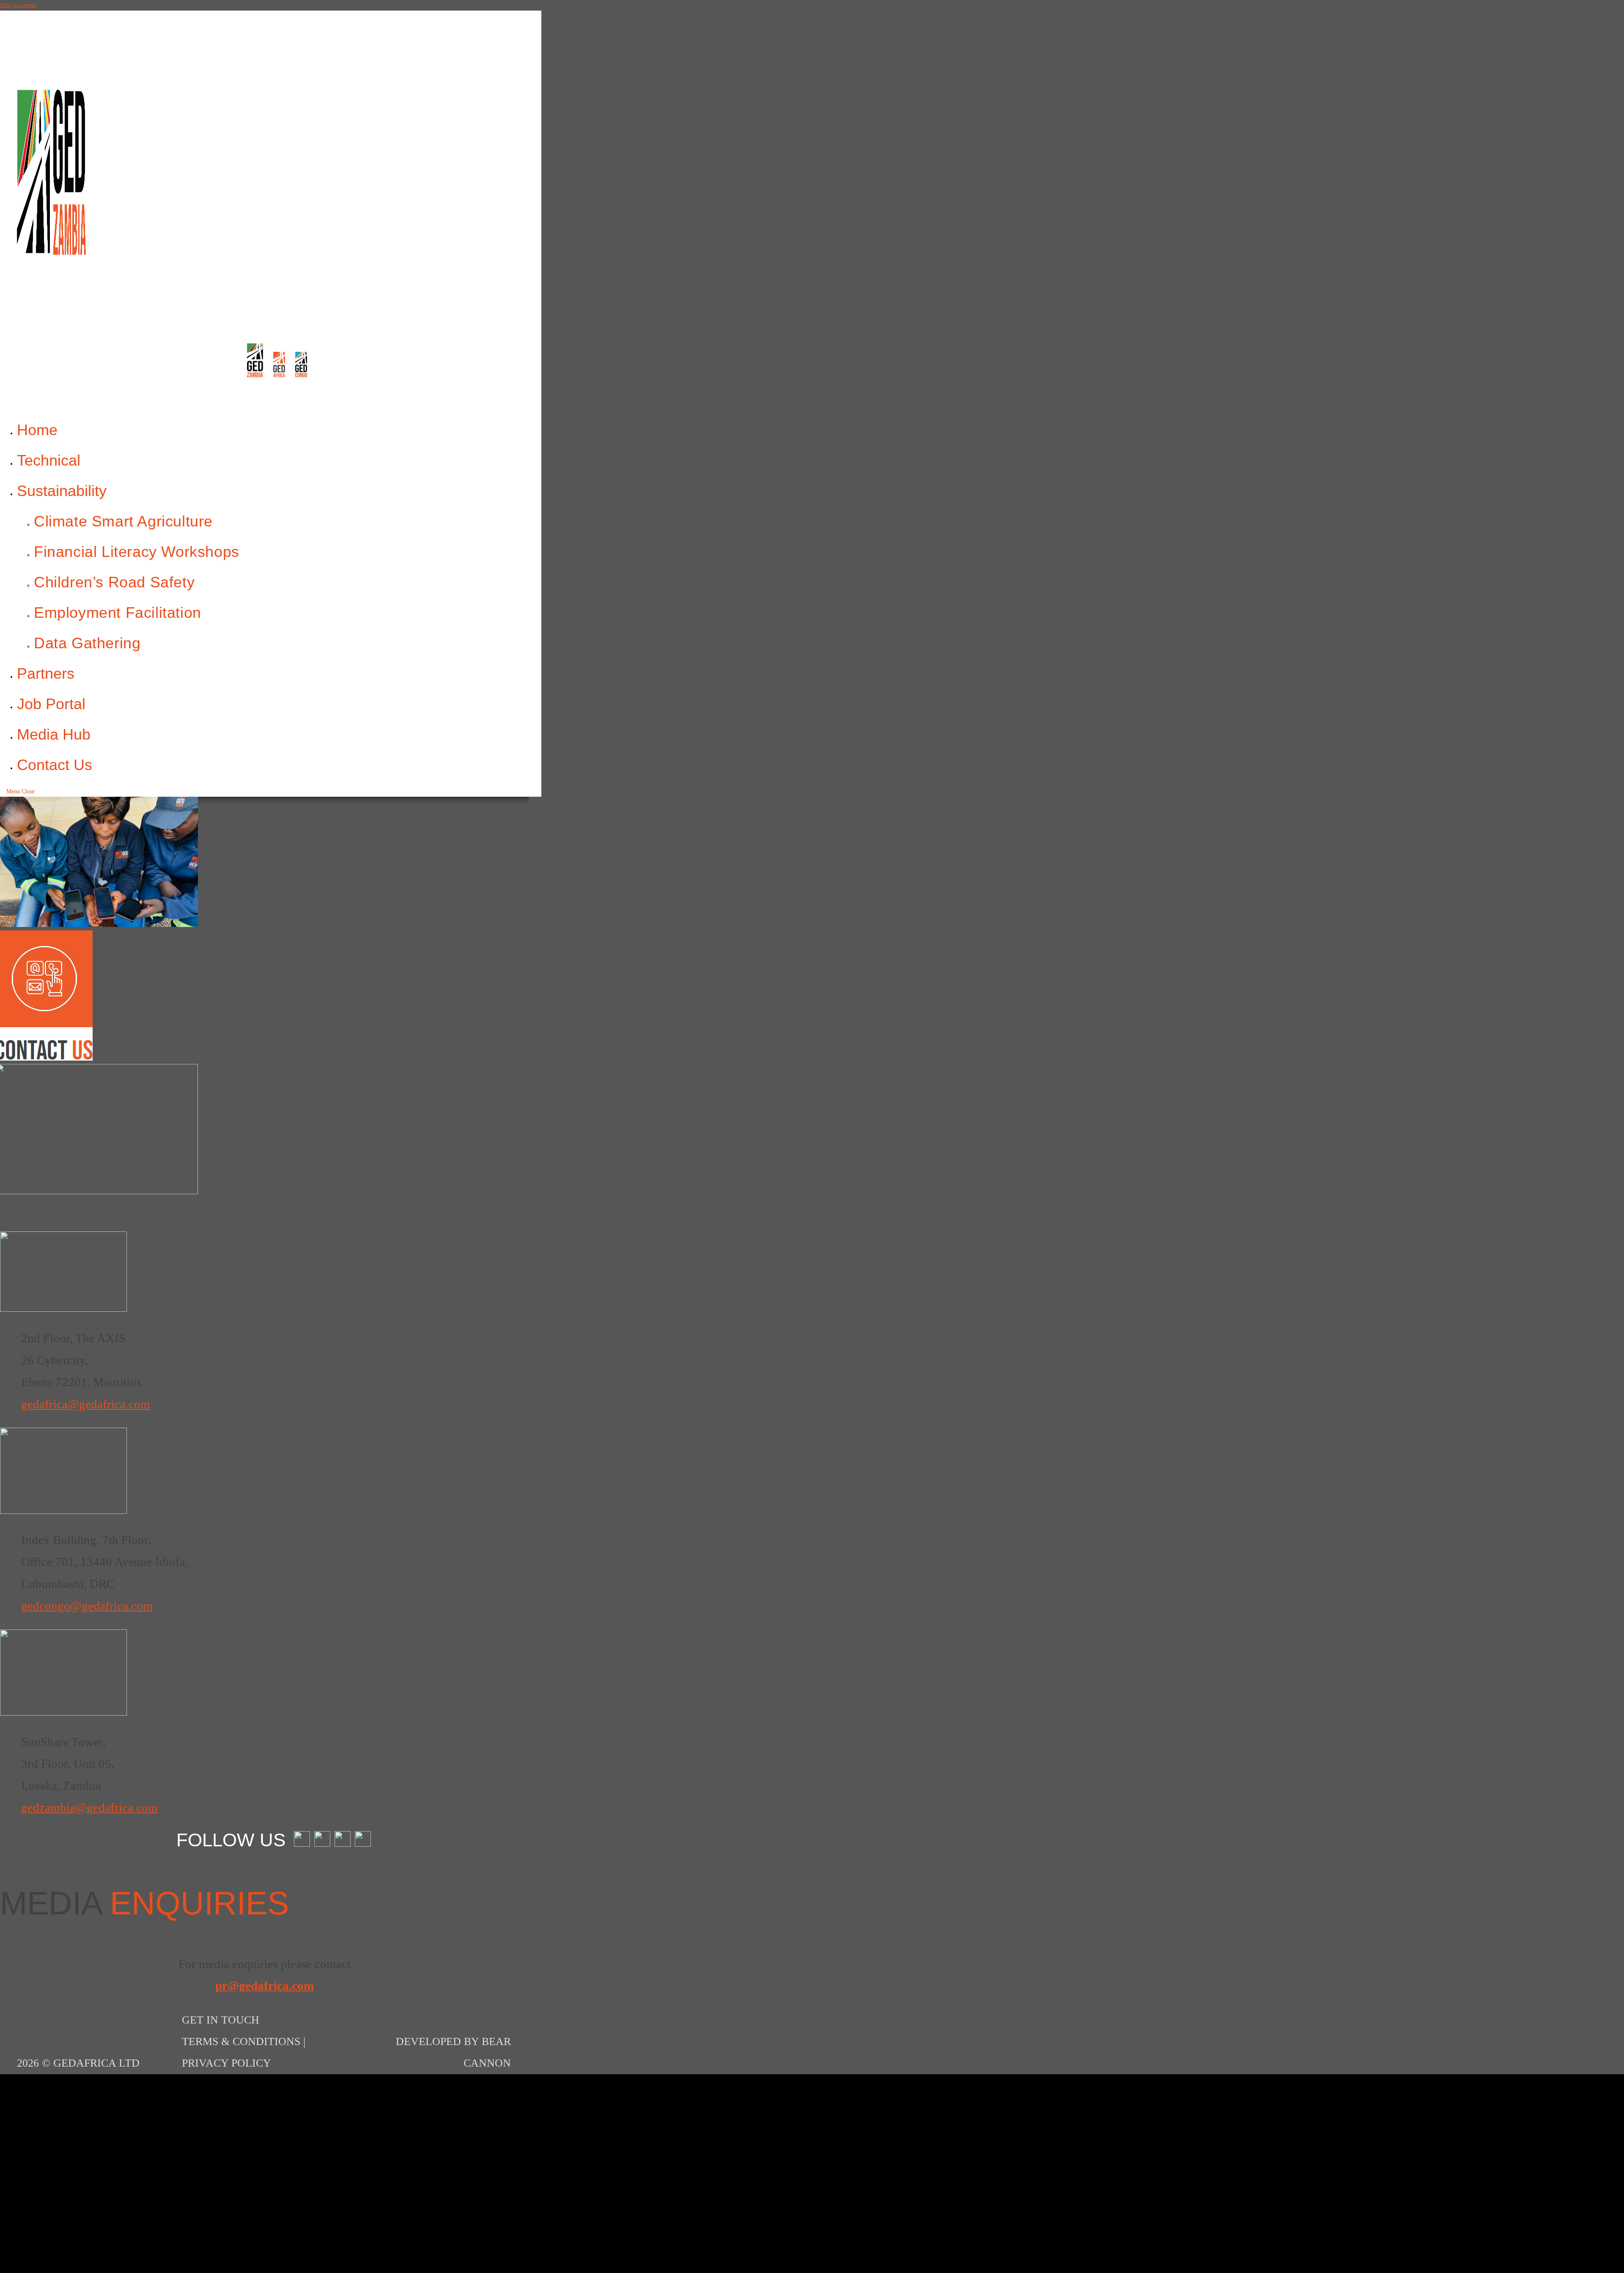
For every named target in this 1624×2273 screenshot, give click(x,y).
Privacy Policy (226, 2063)
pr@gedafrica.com (265, 1985)
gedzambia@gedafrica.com (89, 1807)
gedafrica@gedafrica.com (86, 1404)
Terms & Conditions (241, 2041)
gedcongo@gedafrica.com (87, 1606)
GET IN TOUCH (221, 2020)
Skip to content (18, 5)
